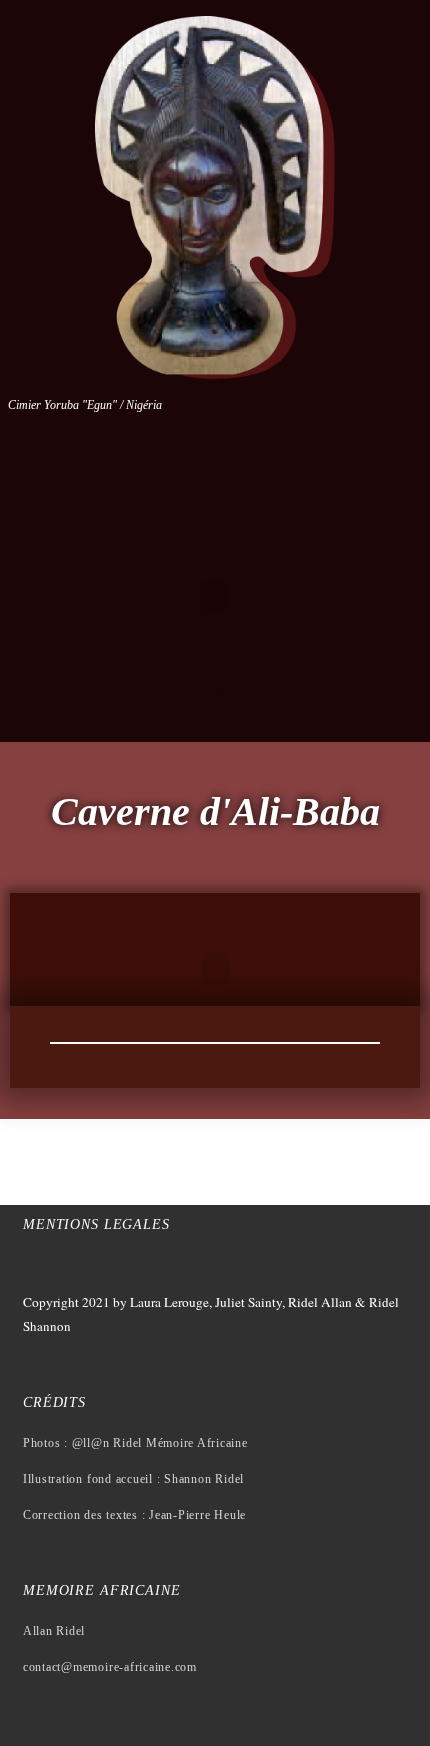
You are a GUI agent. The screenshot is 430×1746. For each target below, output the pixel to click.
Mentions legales (96, 1224)
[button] (215, 596)
